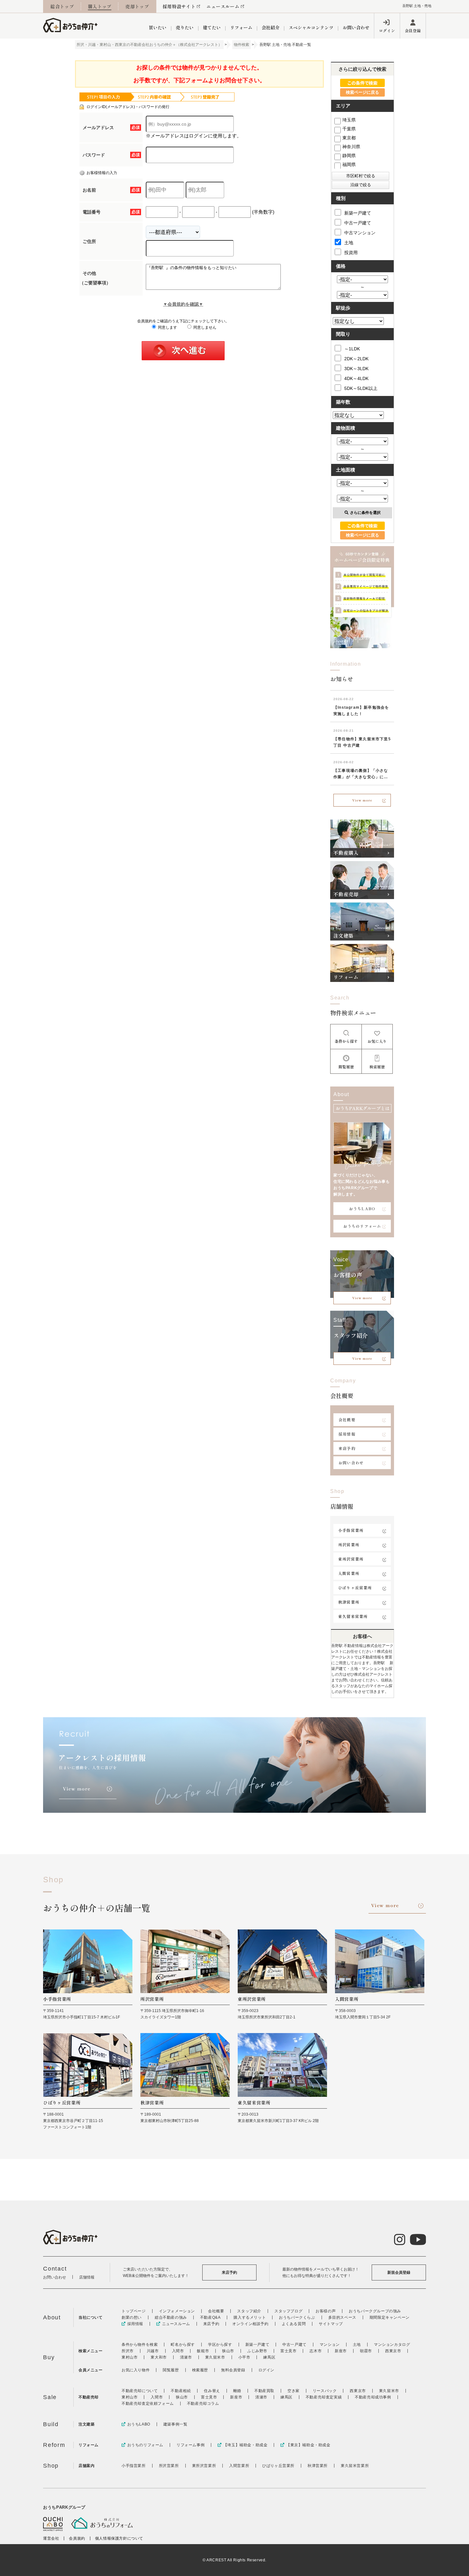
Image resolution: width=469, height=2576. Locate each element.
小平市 (244, 2357)
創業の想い (132, 2317)
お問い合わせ (356, 27)
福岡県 (349, 165)
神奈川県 (351, 147)
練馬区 (269, 2357)
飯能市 (203, 2351)
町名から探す (183, 2345)
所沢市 (128, 2351)
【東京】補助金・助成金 (308, 2445)
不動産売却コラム (203, 2404)
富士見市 (288, 2351)
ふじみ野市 (257, 2351)
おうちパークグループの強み (375, 2311)
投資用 (351, 252)
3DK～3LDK (356, 369)
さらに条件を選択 (365, 513)
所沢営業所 (349, 1544)
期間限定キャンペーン (390, 2317)
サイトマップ (331, 2324)
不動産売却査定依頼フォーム (148, 2404)
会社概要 (347, 1420)
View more (362, 800)
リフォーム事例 (190, 2445)
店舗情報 (87, 2277)
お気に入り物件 (136, 2370)
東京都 (349, 138)
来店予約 (347, 1448)
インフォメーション (177, 2311)
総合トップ (62, 6)
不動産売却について (140, 2391)
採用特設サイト (179, 6)
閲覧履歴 (171, 2370)
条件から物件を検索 (140, 2345)
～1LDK (352, 349)
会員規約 (77, 2538)
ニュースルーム (223, 6)
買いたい (158, 27)
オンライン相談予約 (250, 2324)
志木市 (316, 2351)
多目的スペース (342, 2317)
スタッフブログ (288, 2311)
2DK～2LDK (356, 359)
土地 (349, 243)
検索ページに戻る (362, 92)
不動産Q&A (210, 2317)
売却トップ (137, 6)
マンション (330, 2345)
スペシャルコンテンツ (311, 27)
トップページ (134, 2311)
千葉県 (349, 129)
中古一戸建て (358, 223)
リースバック (325, 2391)
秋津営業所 (349, 1602)
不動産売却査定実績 (324, 2397)
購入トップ (100, 6)
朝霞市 (366, 2351)
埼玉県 (349, 120)
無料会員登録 (233, 2370)
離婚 (237, 2391)
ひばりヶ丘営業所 (355, 1588)
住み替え (212, 2391)
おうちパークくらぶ (297, 2317)
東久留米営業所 (353, 1616)
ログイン (387, 30)
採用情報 (347, 1434)
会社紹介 (271, 27)
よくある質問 (294, 2324)
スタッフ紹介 (249, 2311)
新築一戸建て (358, 213)
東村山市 (130, 2357)
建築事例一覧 (175, 2424)
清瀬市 (186, 2357)
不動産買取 (264, 2391)
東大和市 (159, 2357)
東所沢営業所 (351, 1559)
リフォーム (241, 27)
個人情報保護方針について (119, 2538)
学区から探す (220, 2345)
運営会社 (51, 2538)
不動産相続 (181, 2391)
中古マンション (360, 233)
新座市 (341, 2351)
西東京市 (393, 2351)
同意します (167, 327)
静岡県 (349, 156)
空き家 (294, 2391)
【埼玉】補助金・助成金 (245, 2445)
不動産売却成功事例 (373, 2397)
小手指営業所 (351, 1530)
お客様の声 (326, 2311)
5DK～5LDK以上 (361, 388)
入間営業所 (349, 1573)
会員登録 (413, 30)
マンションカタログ (392, 2345)
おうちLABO (362, 1208)
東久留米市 (215, 2357)
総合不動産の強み (171, 2317)
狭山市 (228, 2351)
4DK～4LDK (356, 378)
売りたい (185, 27)
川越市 (153, 2351)
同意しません (204, 327)
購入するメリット (250, 2317)
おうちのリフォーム (362, 1226)
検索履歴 (200, 2370)
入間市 (178, 2351)
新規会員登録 (399, 2272)
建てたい (212, 27)
